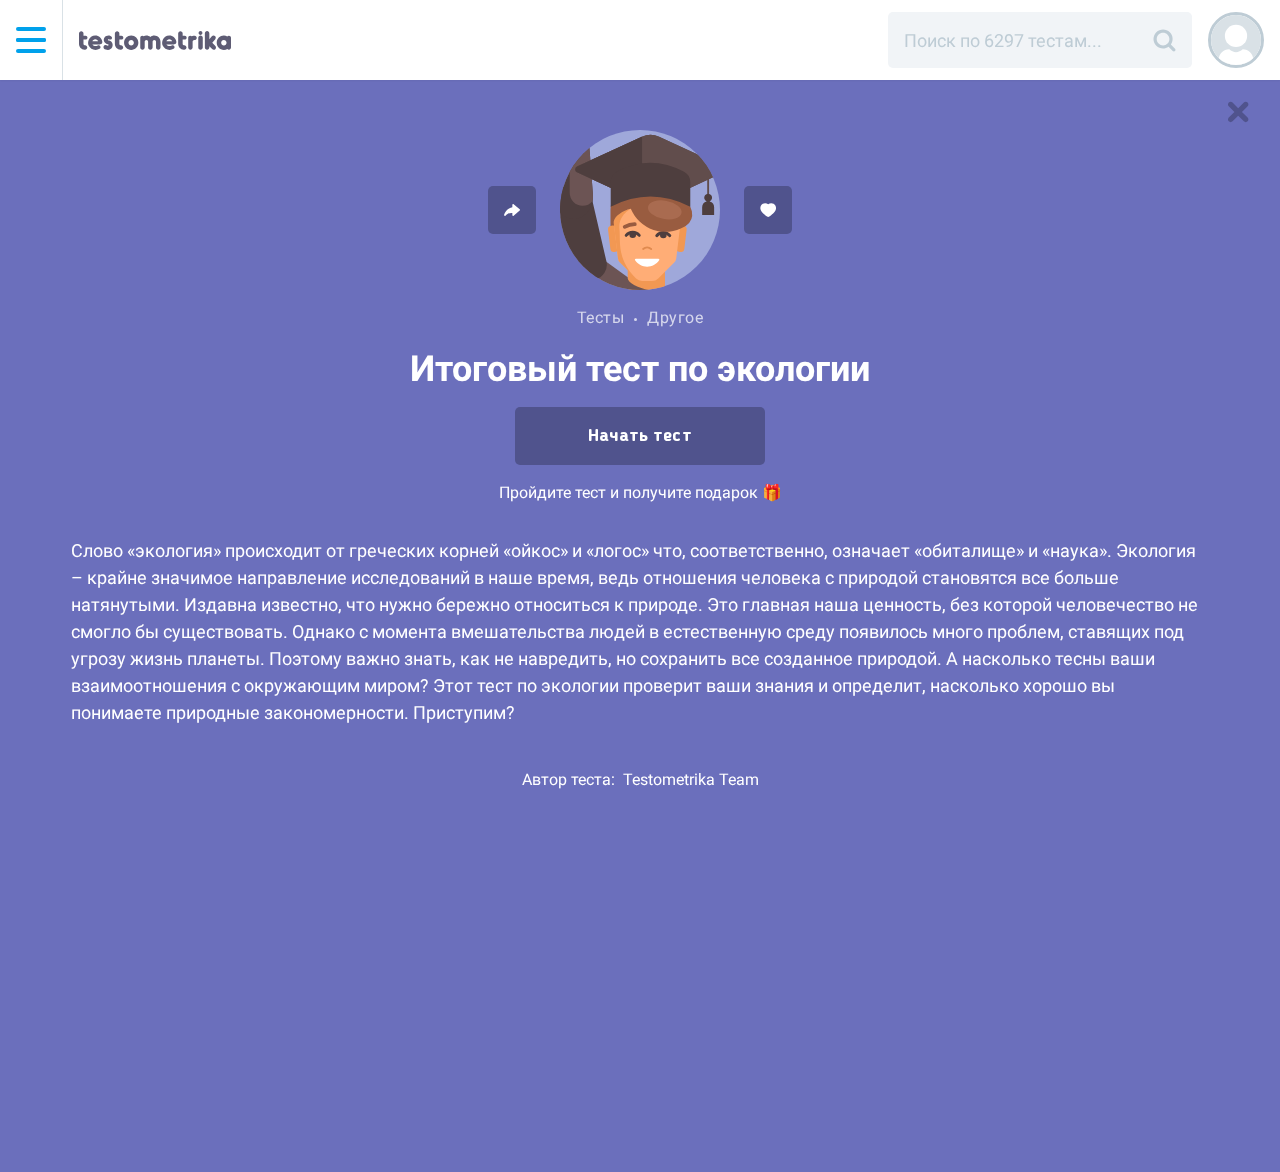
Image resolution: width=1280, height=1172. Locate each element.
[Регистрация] (1236, 40)
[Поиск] (1164, 40)
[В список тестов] (1238, 112)
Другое (675, 317)
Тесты (601, 317)
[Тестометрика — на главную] (155, 40)
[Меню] (31, 40)
